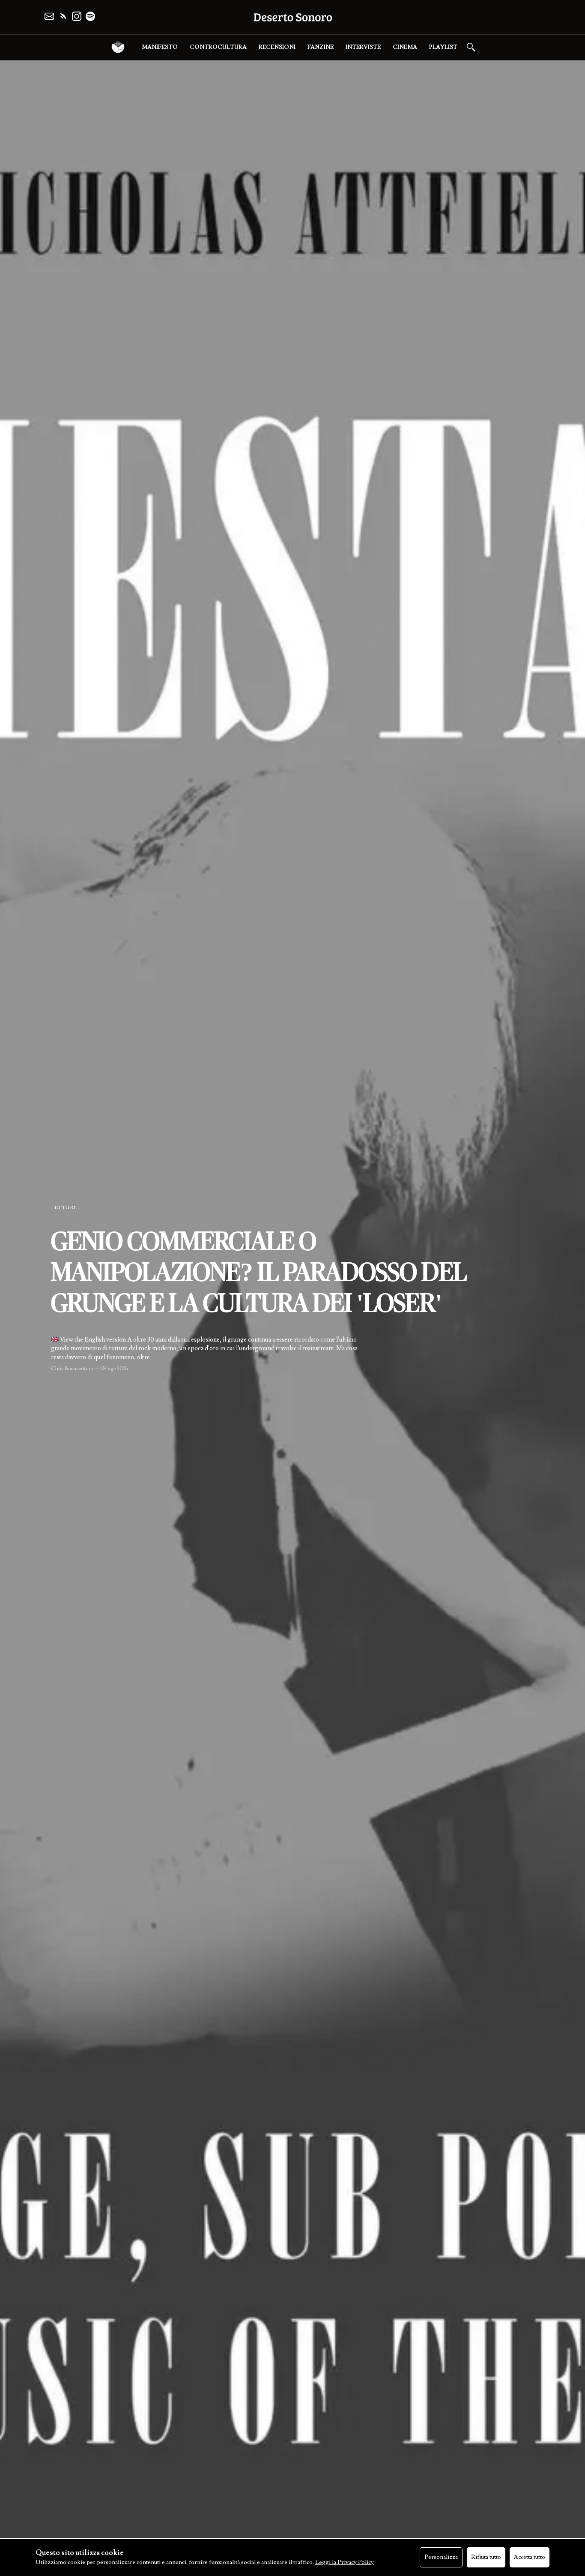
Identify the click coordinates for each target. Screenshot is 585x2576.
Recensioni (277, 47)
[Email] (49, 16)
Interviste (363, 47)
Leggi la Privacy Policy (345, 2562)
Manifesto (160, 47)
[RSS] (63, 16)
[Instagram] (77, 16)
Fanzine (321, 47)
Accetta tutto (530, 2557)
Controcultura (218, 47)
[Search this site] (471, 47)
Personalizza (441, 2557)
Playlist (443, 47)
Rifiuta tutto (486, 2557)
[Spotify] (90, 16)
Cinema (405, 47)
